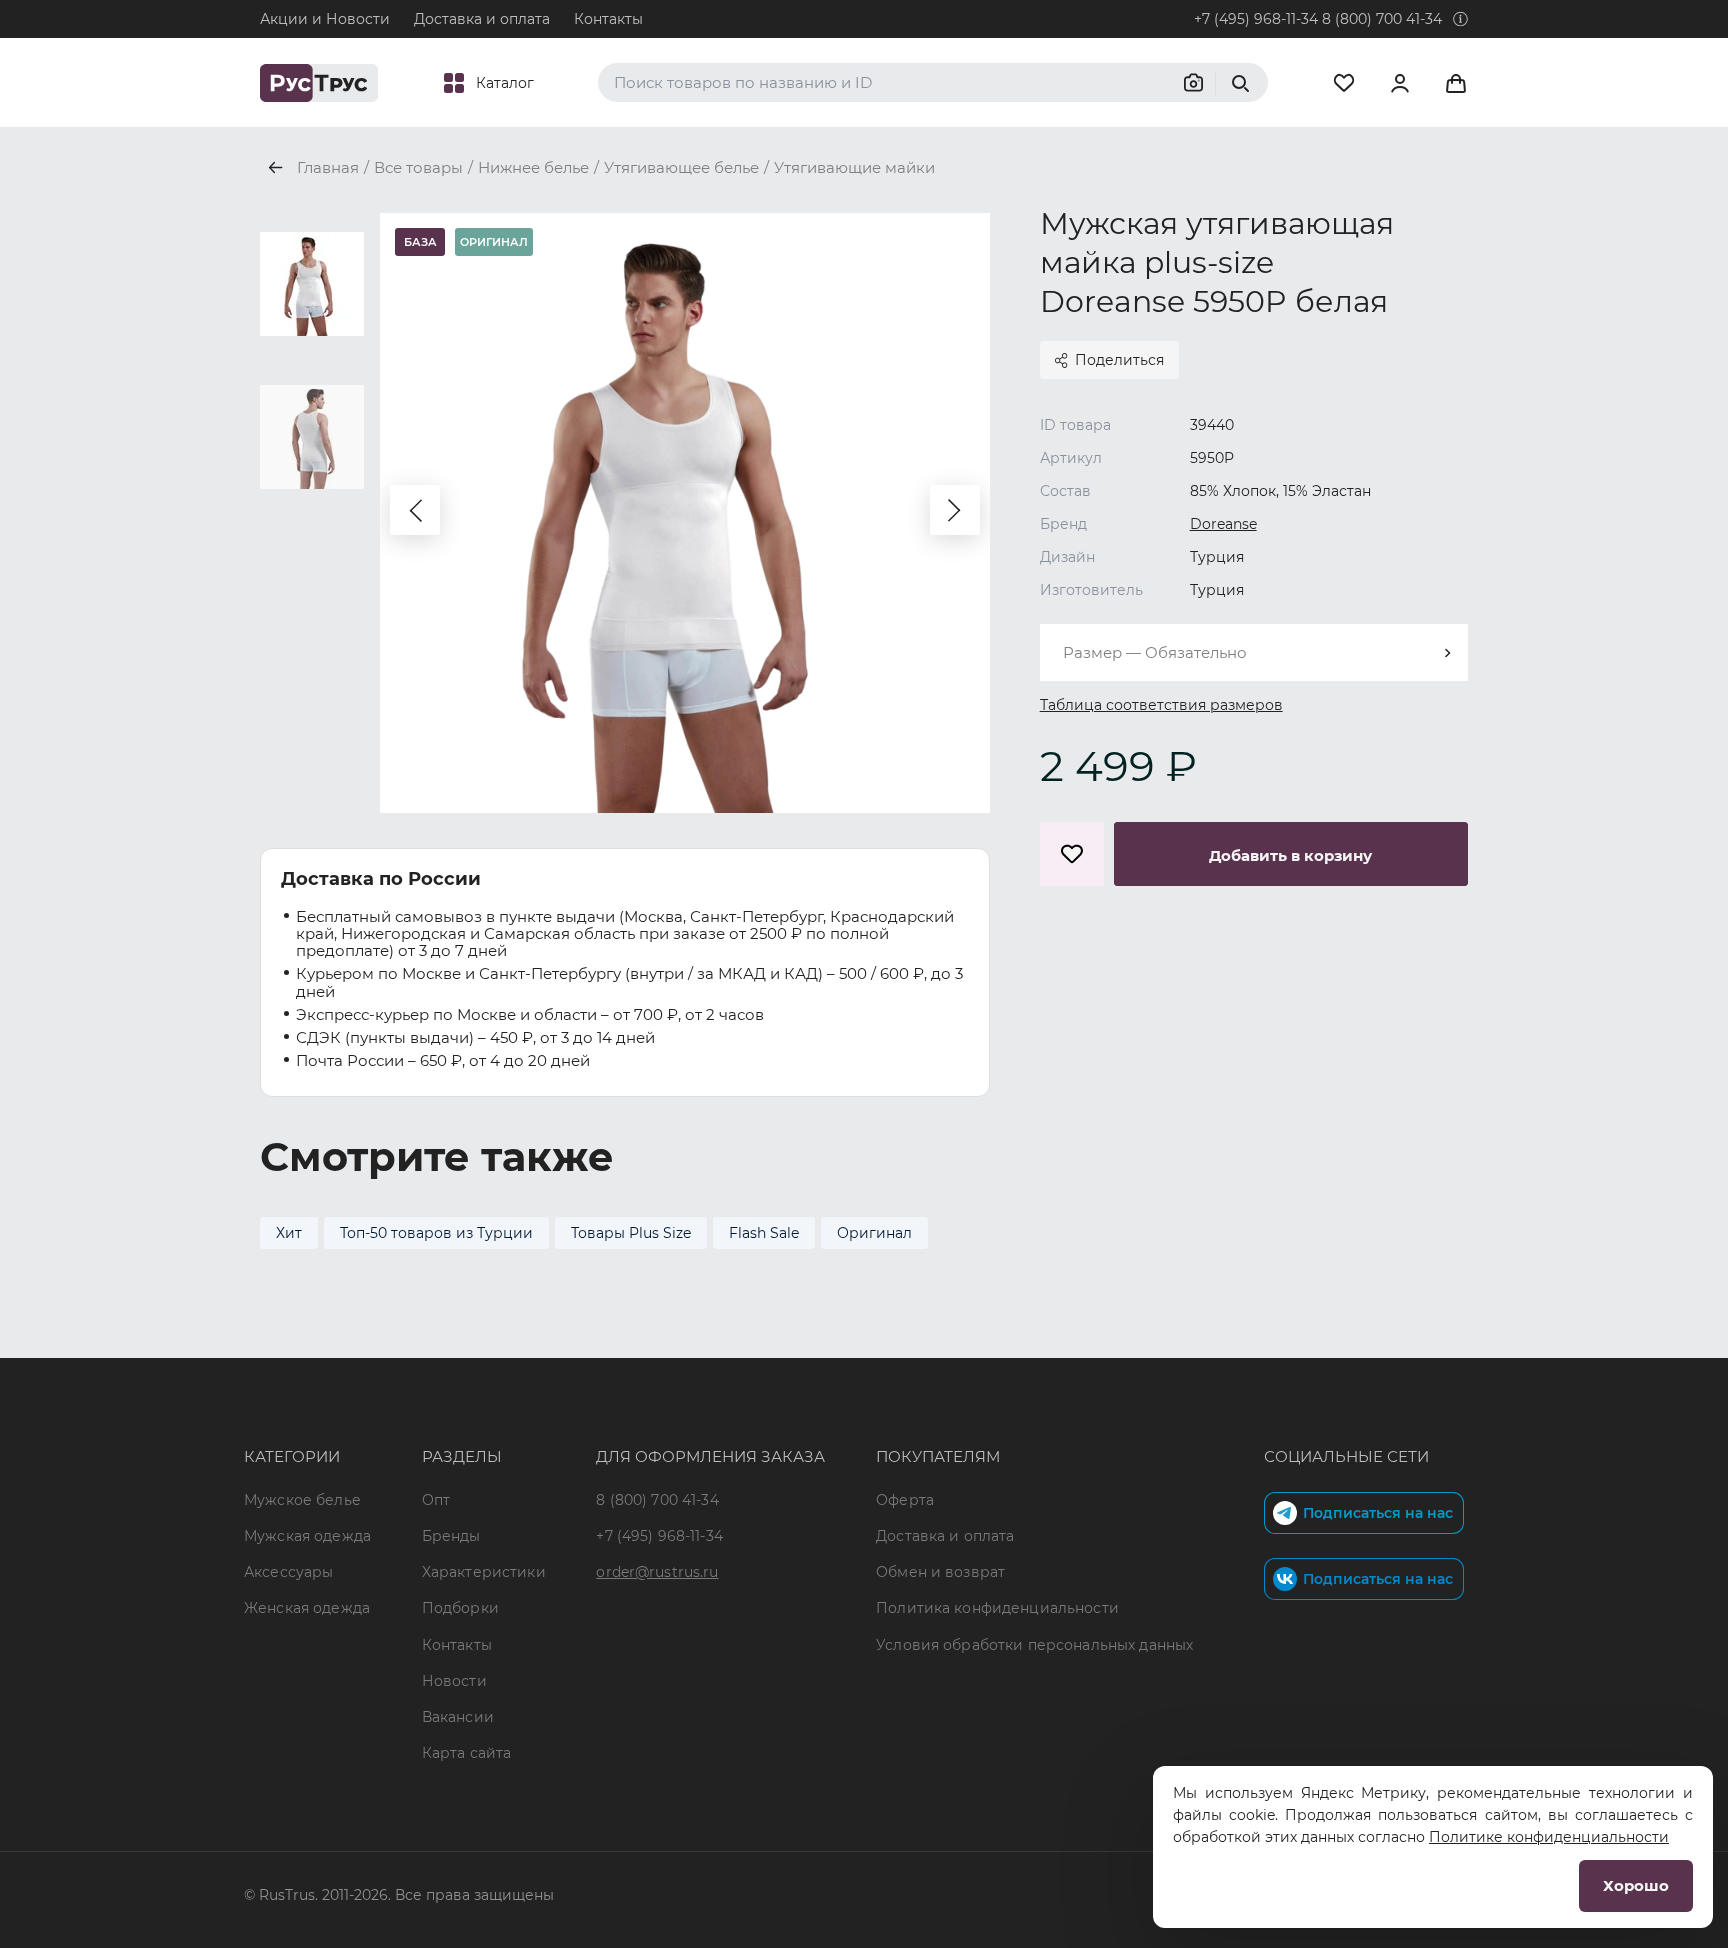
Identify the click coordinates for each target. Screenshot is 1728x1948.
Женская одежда (307, 1608)
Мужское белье (302, 1500)
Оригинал (874, 1233)
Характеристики (484, 1572)
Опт (436, 1500)
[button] (415, 510)
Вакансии (458, 1717)
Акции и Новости (325, 19)
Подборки (460, 1608)
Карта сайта (467, 1753)
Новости (454, 1681)
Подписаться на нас (1378, 1513)
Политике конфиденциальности (1549, 1837)
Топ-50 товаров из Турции (436, 1233)
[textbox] (1254, 652)
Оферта (905, 1500)
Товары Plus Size (631, 1233)
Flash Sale (764, 1233)
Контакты (608, 19)
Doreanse (1223, 524)
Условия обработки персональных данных (1034, 1645)
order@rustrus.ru (657, 1572)
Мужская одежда (307, 1536)
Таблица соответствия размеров (1161, 705)
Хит (289, 1233)
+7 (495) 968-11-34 (1256, 19)
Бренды (451, 1536)
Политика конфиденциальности (997, 1608)
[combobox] (1254, 652)
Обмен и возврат (940, 1572)
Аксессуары (288, 1572)
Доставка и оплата (482, 19)
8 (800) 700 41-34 (1382, 19)
